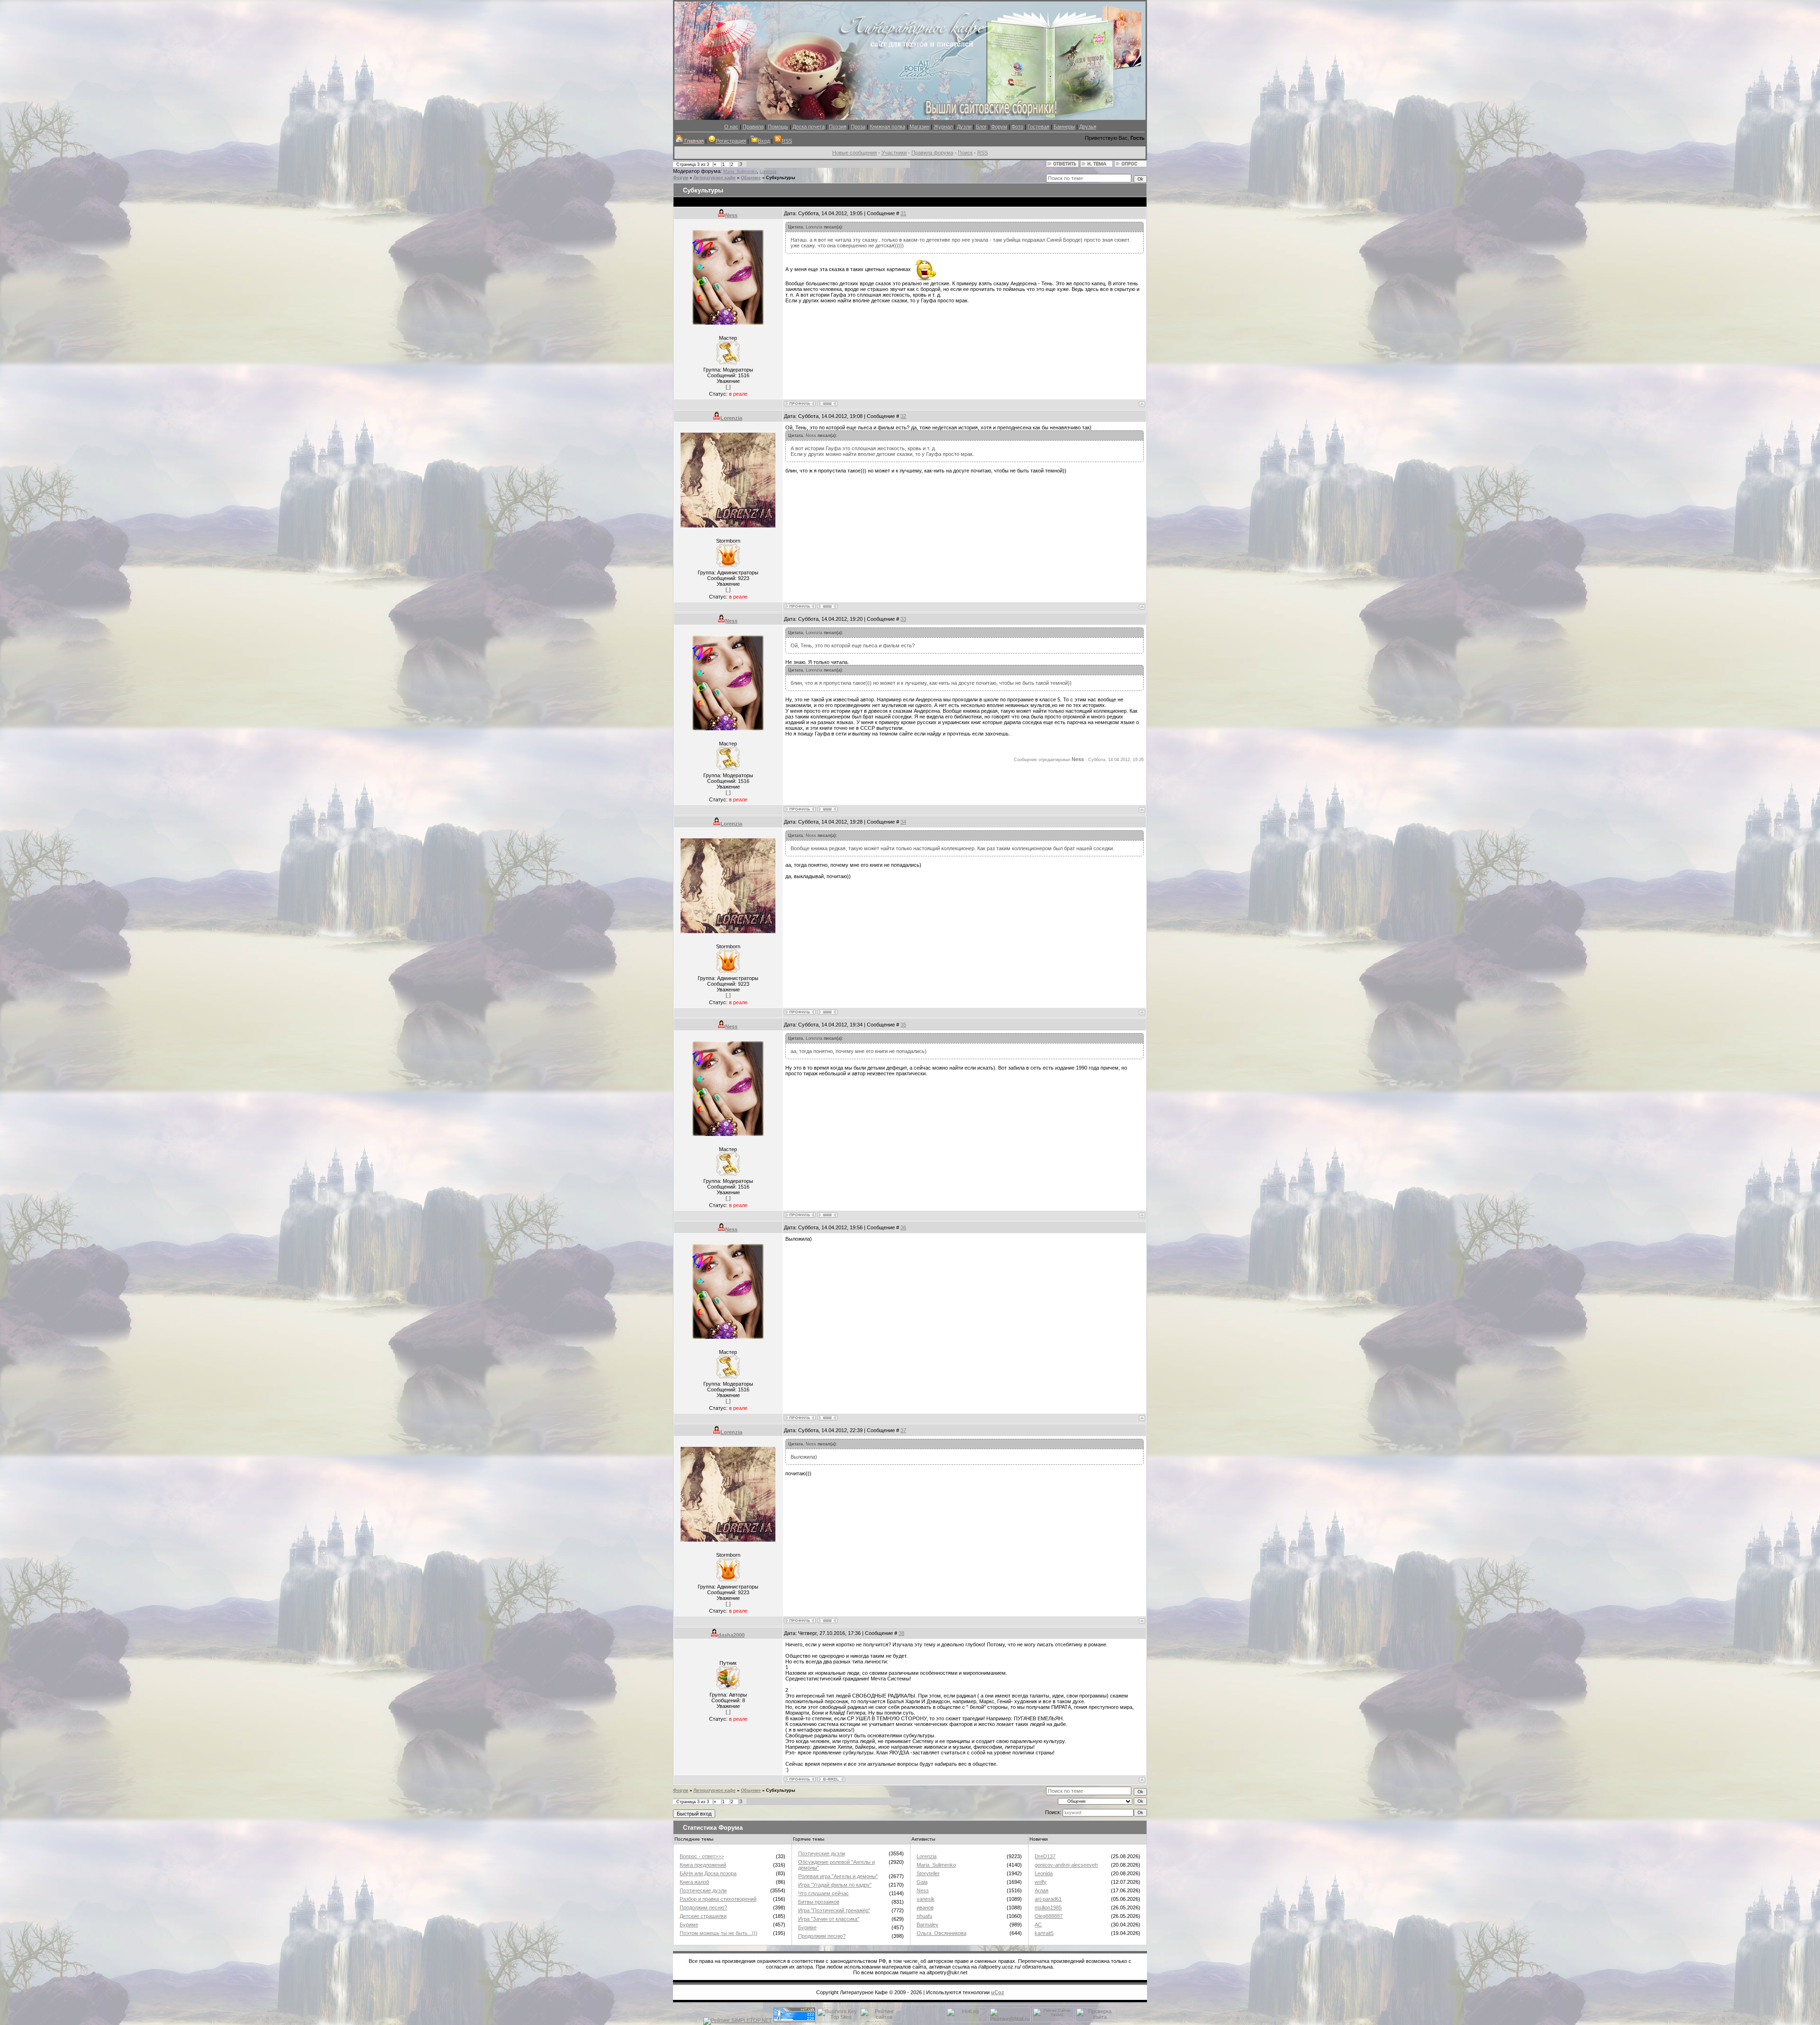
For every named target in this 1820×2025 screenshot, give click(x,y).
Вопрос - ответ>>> (702, 1856)
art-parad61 (1048, 1899)
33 (903, 619)
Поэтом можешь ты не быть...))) (719, 1933)
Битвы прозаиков (819, 1902)
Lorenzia (768, 172)
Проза (858, 127)
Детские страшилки (703, 1916)
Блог (981, 127)
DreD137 (1045, 1856)
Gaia (922, 1882)
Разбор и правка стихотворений (718, 1899)
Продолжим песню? (703, 1907)
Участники (894, 153)
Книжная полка (887, 127)
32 (903, 416)
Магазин (919, 127)
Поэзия (838, 127)
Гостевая (1038, 127)
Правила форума (932, 153)
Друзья (1088, 127)
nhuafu (924, 1916)
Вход (764, 141)
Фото (1017, 127)
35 (903, 1025)
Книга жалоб (694, 1882)
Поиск (965, 153)
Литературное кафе (714, 178)
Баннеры (1064, 127)
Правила (753, 127)
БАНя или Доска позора (708, 1873)
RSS (787, 141)
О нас (731, 127)
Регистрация (731, 141)
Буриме (689, 1925)
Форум (999, 127)
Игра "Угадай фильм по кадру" (835, 1885)
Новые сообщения (855, 153)
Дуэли (964, 127)
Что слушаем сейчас (824, 1893)
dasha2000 (731, 1635)
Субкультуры (781, 178)
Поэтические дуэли (703, 1890)
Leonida (1044, 1873)
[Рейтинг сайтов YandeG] (1053, 2021)
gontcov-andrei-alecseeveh (1066, 1865)
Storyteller (928, 1873)
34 (903, 822)
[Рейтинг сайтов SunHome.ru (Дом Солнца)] (881, 2020)
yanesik (926, 1899)
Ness (731, 215)
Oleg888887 (1049, 1916)
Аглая (1042, 1890)
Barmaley (928, 1925)
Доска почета (809, 127)
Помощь (778, 127)
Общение (751, 178)
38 (901, 1633)
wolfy (1041, 1882)
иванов (925, 1907)
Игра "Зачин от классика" (829, 1919)
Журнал (943, 127)
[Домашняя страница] (827, 404)
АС (1038, 1925)
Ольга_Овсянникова (942, 1933)
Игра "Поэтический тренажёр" (834, 1910)
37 (903, 1430)
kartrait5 (1044, 1933)
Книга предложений (703, 1865)
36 (903, 1227)
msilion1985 (1048, 1907)
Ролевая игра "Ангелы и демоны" (838, 1876)
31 (903, 213)
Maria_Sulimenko (740, 172)
